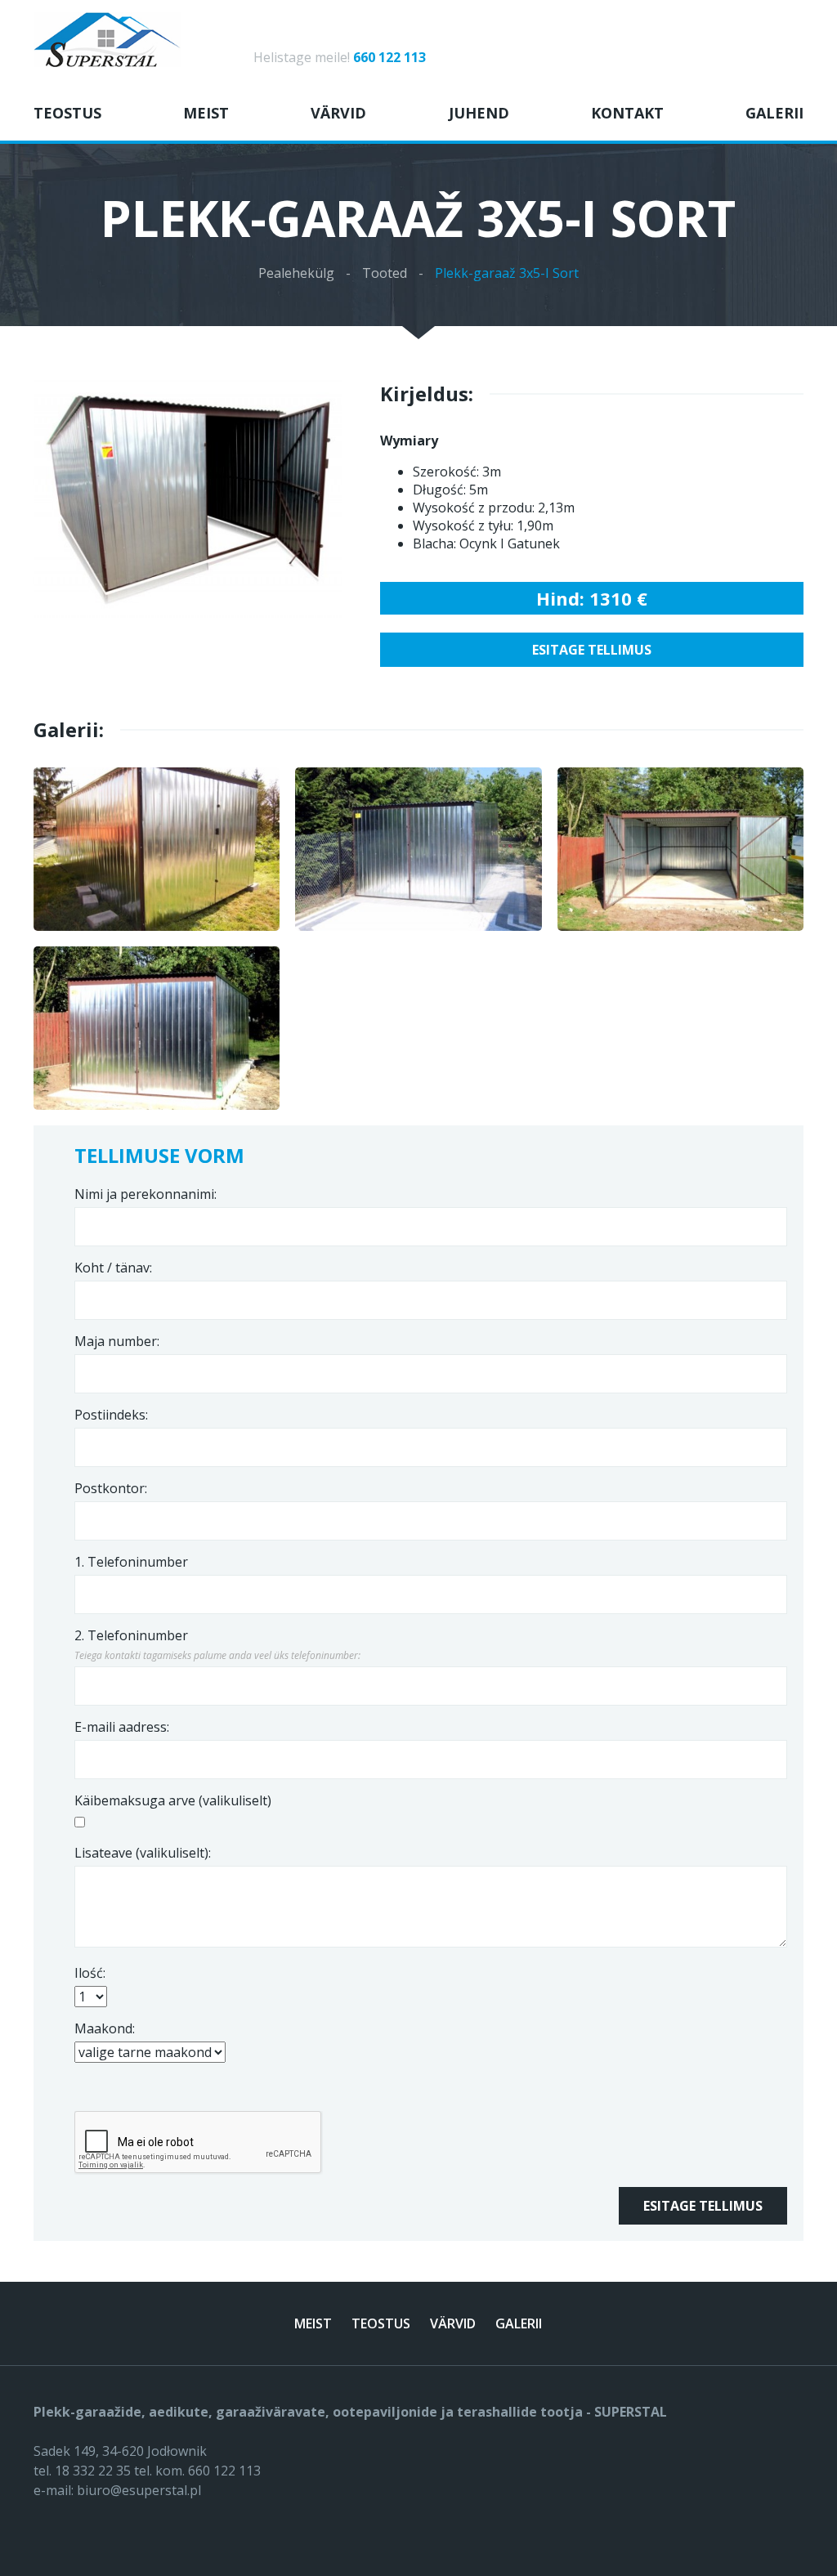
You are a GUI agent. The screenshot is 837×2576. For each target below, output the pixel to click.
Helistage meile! (340, 57)
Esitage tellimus (592, 650)
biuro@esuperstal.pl (139, 2490)
